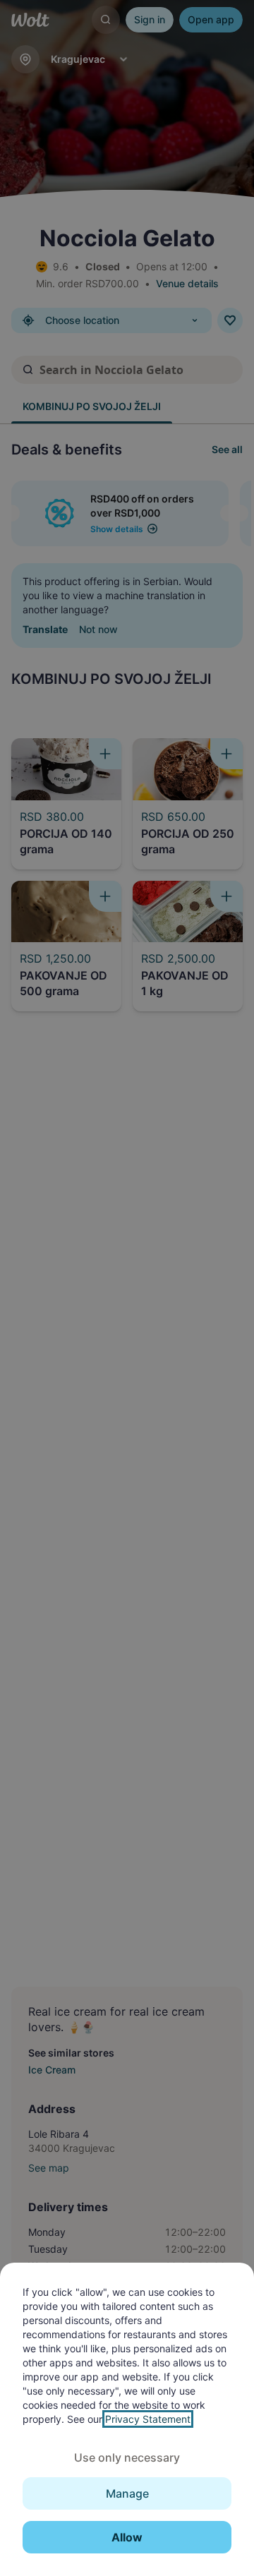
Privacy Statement (148, 2419)
